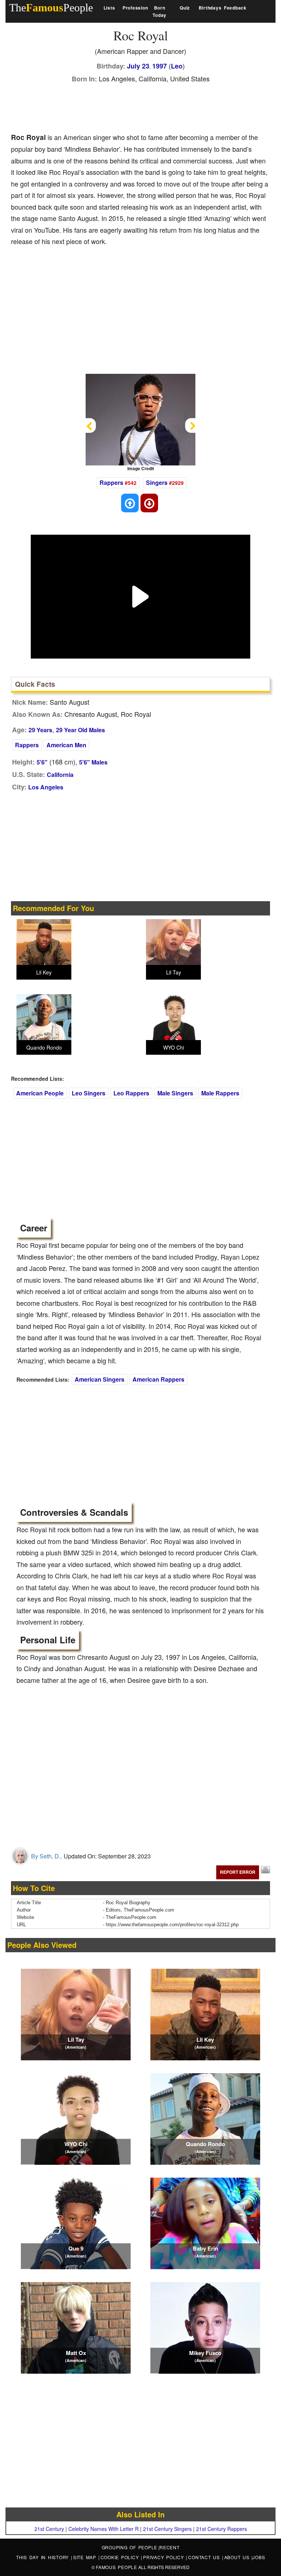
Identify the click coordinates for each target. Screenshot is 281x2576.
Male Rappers (220, 1093)
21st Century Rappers (222, 2529)
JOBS (259, 2557)
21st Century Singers (167, 2529)
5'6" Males (93, 762)
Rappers (111, 482)
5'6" (42, 762)
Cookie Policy (121, 2557)
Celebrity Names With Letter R (104, 2529)
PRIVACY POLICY (164, 2557)
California (60, 775)
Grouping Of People (130, 2547)
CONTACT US (205, 2557)
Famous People (117, 2567)
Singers (157, 482)
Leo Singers (89, 1093)
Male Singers (175, 1093)
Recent (170, 2547)
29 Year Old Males (80, 730)
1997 (160, 66)
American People (40, 1093)
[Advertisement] (144, 106)
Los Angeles (46, 787)
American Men (66, 745)
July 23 (138, 66)
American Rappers (158, 1379)
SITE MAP (86, 2557)
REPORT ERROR (238, 1872)
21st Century (49, 2529)
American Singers (100, 1379)
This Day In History (44, 2557)
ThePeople (51, 8)
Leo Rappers (131, 1093)
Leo (177, 66)
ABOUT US (238, 2557)
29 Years (40, 730)
